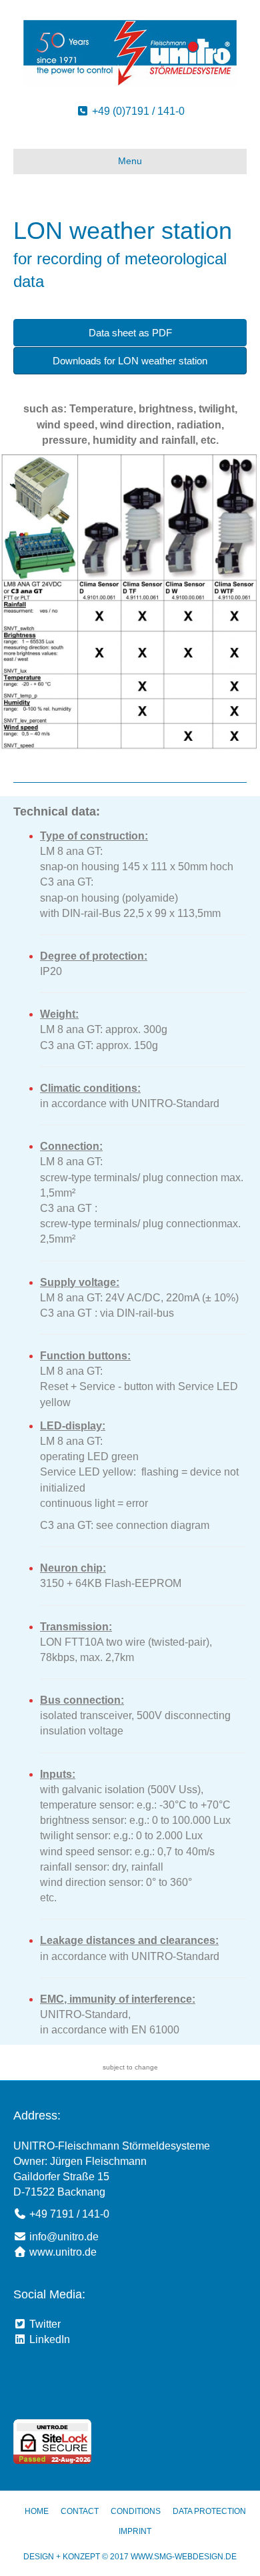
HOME (37, 2511)
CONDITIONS (136, 2511)
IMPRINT (135, 2531)
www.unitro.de (63, 2252)
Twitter (44, 2324)
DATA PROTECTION (209, 2511)
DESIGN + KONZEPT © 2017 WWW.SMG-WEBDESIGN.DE (130, 2557)
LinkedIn (48, 2339)
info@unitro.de (64, 2237)
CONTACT (80, 2511)
